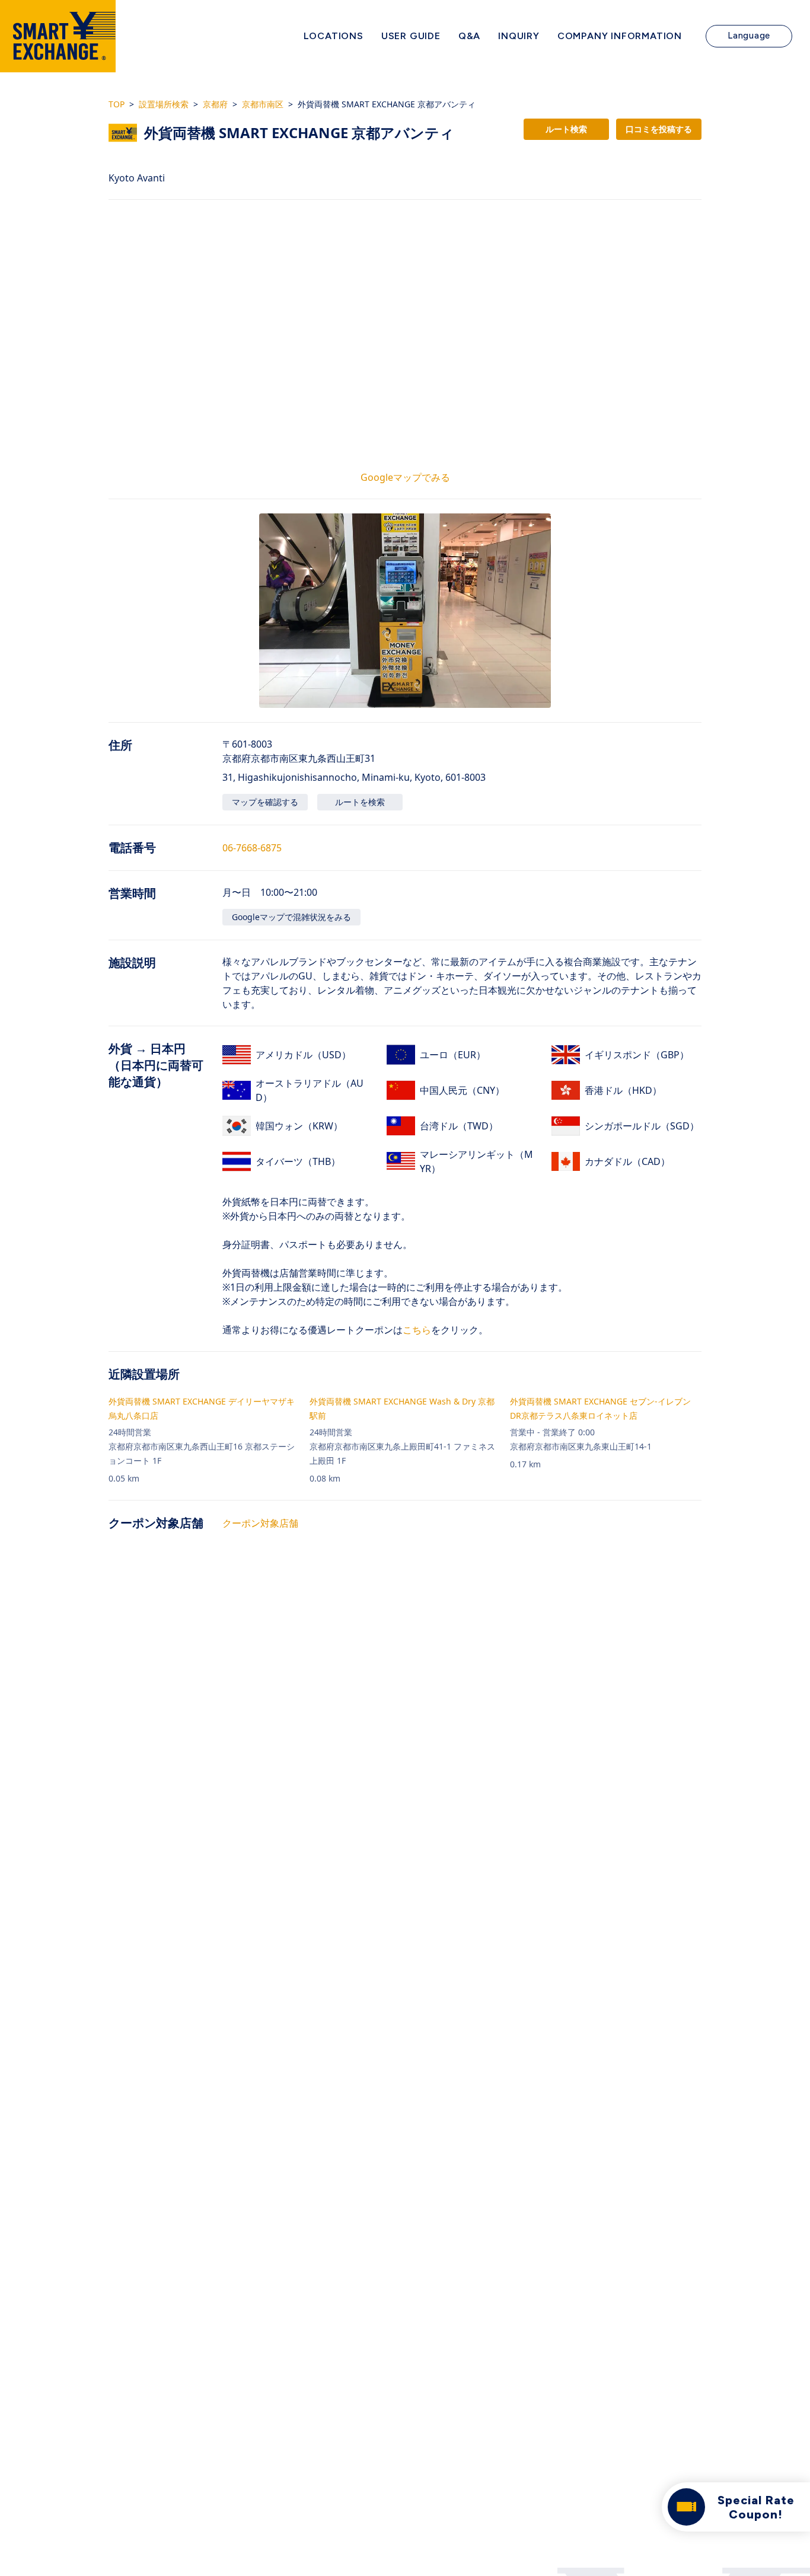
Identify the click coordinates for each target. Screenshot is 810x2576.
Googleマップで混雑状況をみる (291, 917)
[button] (405, 611)
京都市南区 (263, 104)
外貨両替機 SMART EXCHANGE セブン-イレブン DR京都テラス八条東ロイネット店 (600, 1408)
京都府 (215, 104)
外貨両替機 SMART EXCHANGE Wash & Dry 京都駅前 (402, 1408)
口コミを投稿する (659, 129)
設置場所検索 (164, 104)
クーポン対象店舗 (260, 1523)
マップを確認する (265, 802)
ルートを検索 (360, 802)
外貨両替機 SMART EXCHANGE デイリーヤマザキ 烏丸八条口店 (202, 1408)
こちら (417, 1330)
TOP (117, 104)
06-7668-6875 (252, 848)
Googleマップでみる (405, 477)
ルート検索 (566, 129)
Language (749, 36)
